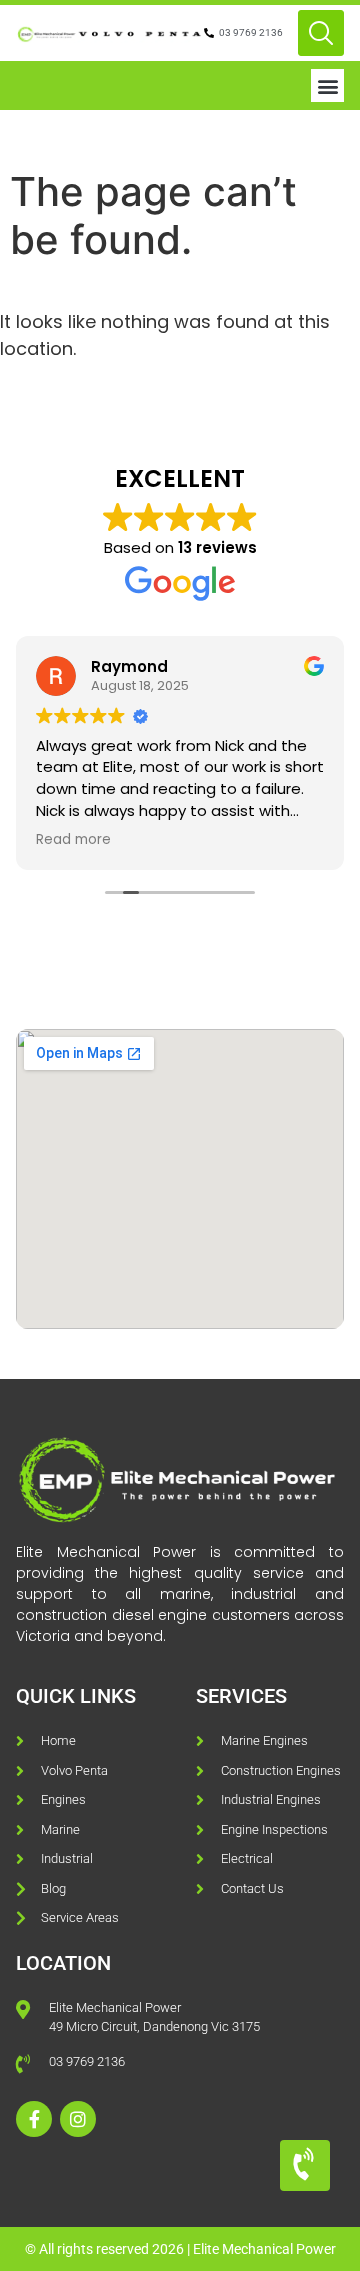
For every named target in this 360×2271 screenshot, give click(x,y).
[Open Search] (321, 33)
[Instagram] (78, 2119)
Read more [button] (73, 840)
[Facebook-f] (34, 2119)
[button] (327, 85)
